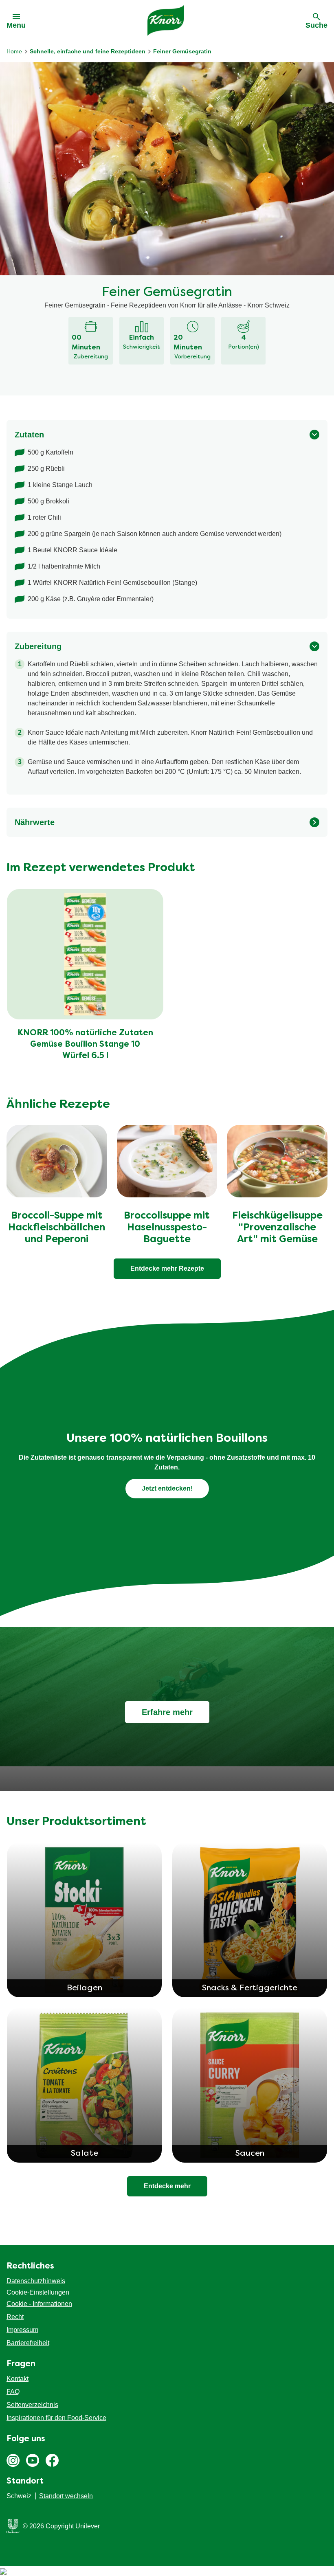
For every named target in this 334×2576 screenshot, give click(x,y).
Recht (15, 2317)
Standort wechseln (66, 2496)
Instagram (13, 2460)
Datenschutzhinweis (36, 2281)
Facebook (52, 2460)
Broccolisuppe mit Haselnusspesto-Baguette (167, 1228)
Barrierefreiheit (28, 2343)
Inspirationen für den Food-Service (56, 2418)
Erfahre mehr (167, 1712)
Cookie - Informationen (39, 2304)
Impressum (22, 2330)
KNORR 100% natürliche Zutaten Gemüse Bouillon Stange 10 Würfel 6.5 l (85, 1045)
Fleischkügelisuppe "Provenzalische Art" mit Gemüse (277, 1228)
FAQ (13, 2392)
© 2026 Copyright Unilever (61, 2526)
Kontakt (18, 2379)
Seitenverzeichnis (32, 2405)
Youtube (33, 2460)
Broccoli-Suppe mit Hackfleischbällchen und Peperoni (57, 1228)
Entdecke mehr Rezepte (167, 1268)
